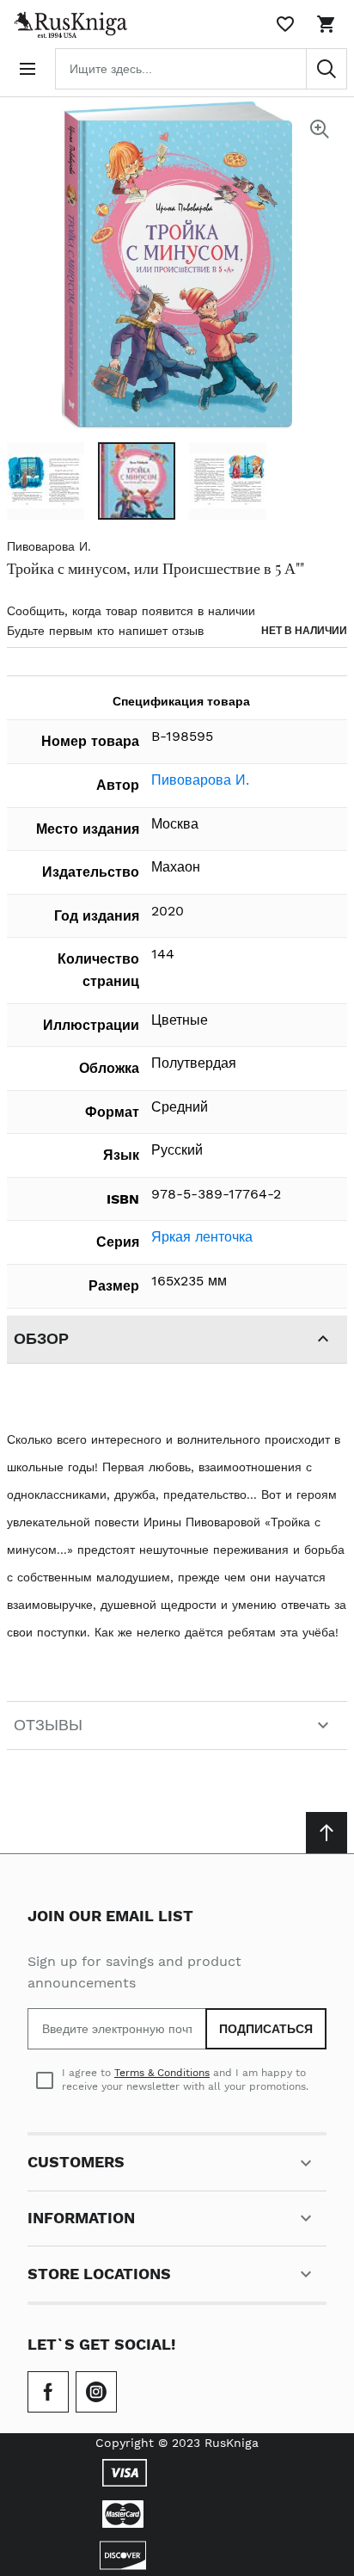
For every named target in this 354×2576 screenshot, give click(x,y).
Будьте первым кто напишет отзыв (105, 631)
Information (81, 2218)
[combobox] (201, 69)
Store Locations (99, 2274)
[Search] (327, 69)
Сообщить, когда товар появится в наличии (131, 611)
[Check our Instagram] (96, 2392)
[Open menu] (27, 69)
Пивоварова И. (49, 546)
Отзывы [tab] (48, 1725)
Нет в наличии (304, 631)
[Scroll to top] (327, 1833)
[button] (46, 481)
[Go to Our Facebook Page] (48, 2392)
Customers (76, 2162)
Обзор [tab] (41, 1338)
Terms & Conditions (162, 2073)
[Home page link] (67, 24)
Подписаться (266, 2029)
